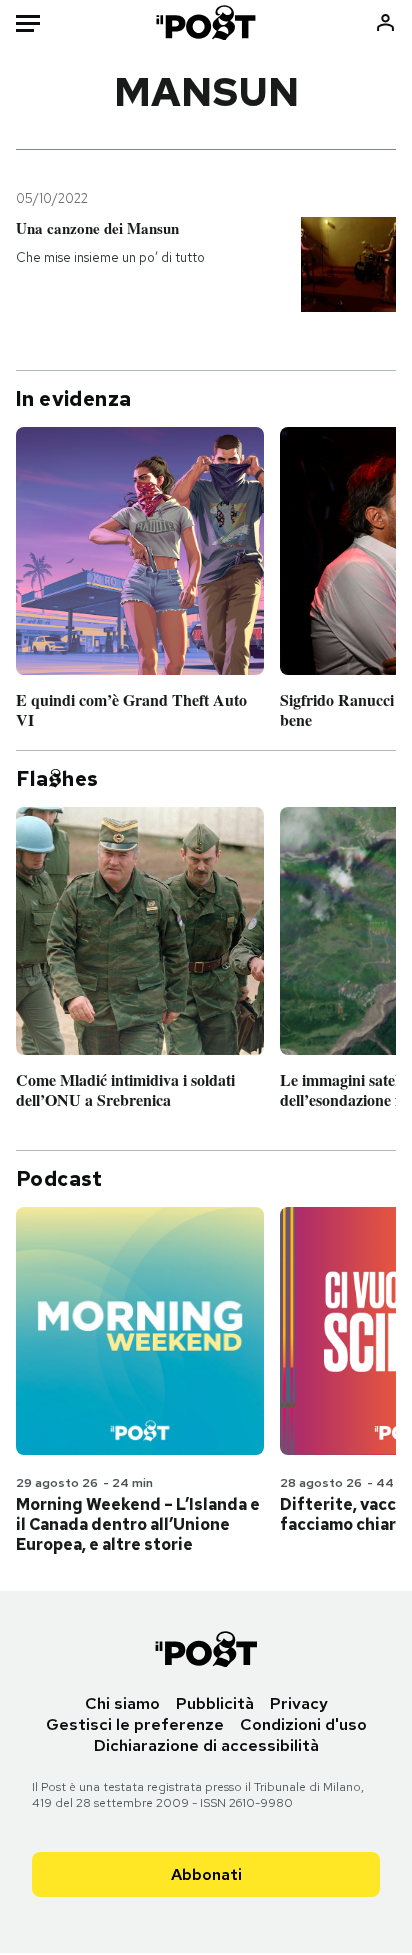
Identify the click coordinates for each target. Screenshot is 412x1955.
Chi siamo (122, 1703)
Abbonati (206, 1874)
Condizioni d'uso (303, 1724)
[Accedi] (385, 22)
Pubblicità (215, 1703)
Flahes (57, 779)
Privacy (299, 1703)
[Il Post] (206, 22)
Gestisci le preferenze (135, 1724)
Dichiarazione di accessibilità (206, 1745)
